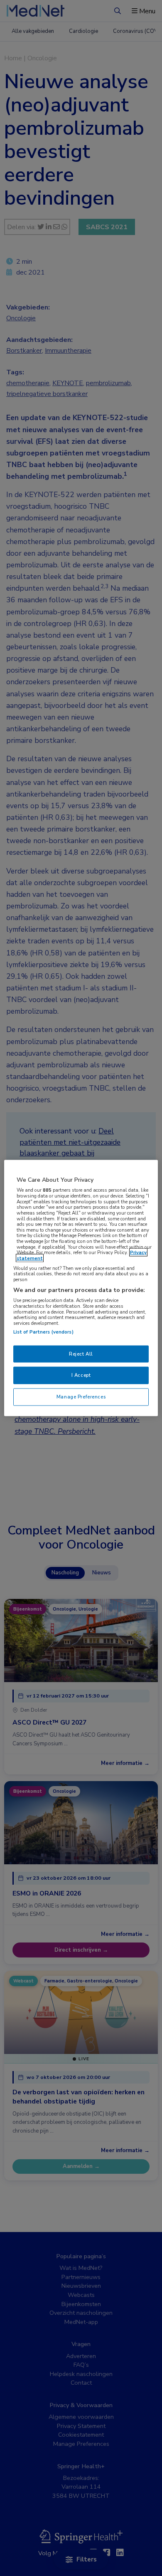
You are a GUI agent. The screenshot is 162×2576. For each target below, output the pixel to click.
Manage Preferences (81, 1397)
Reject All (81, 1354)
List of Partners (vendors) (43, 1331)
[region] (81, 1288)
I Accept (81, 1375)
